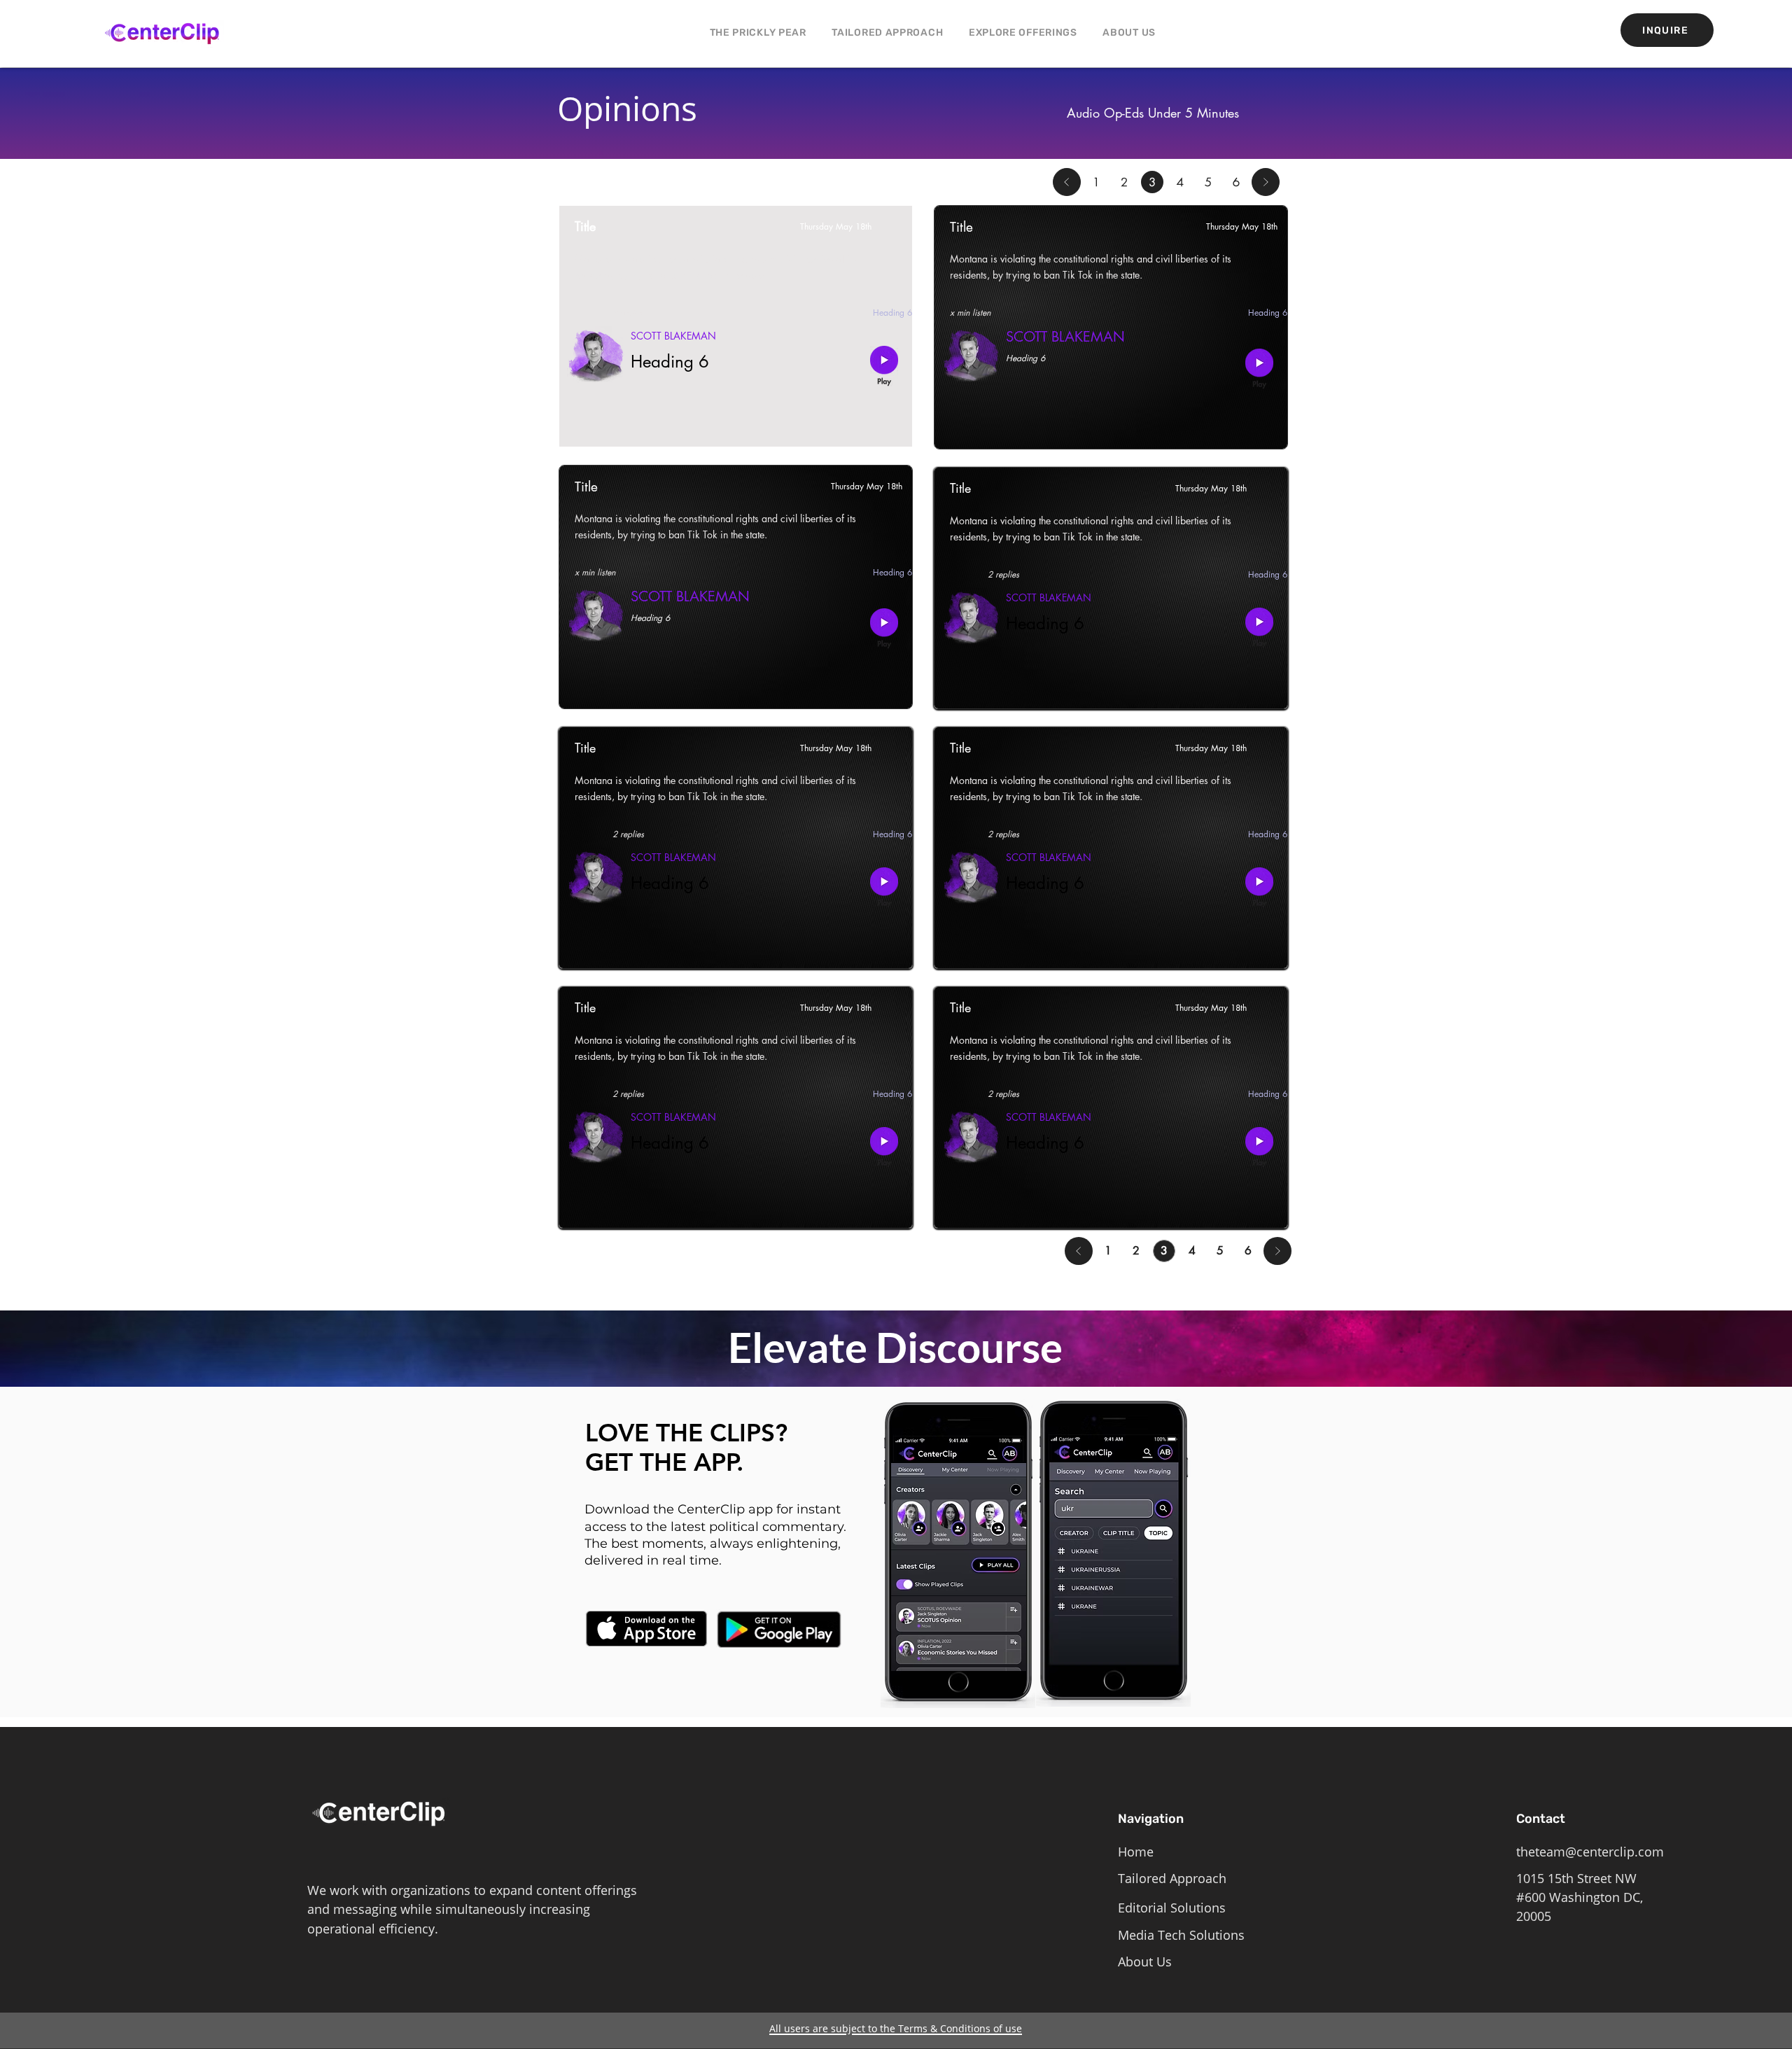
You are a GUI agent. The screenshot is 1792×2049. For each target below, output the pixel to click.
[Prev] (1067, 182)
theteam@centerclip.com (1590, 1852)
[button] (1023, 33)
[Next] (1266, 182)
